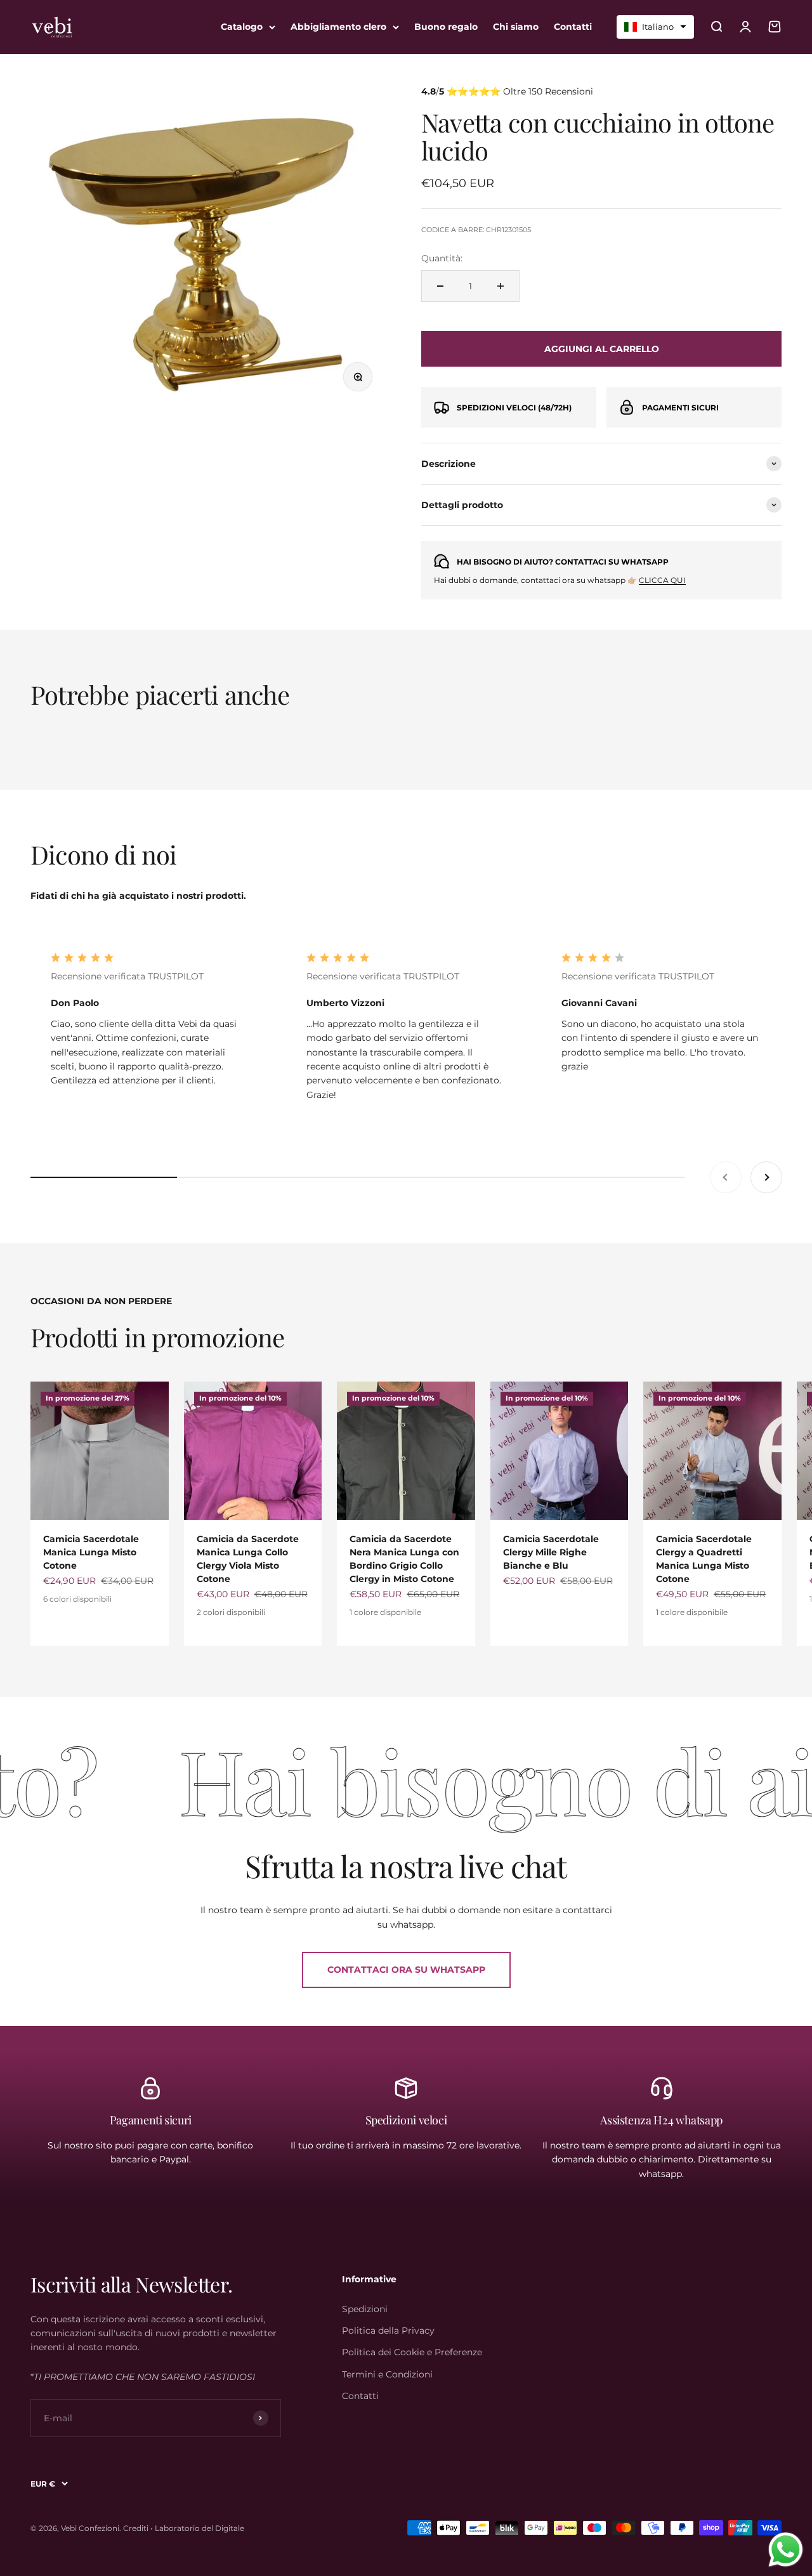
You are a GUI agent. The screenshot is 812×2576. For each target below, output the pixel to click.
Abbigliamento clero (338, 27)
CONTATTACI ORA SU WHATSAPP (406, 1970)
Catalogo (242, 27)
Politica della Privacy (388, 2331)
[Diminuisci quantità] (440, 286)
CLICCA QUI (662, 580)
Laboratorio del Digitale (200, 2528)
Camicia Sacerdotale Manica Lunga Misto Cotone (91, 1552)
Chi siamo (516, 27)
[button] (655, 27)
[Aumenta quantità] (501, 286)
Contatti (573, 27)
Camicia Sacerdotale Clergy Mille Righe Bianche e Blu (551, 1552)
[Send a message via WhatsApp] (786, 2550)
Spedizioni (365, 2309)
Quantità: (442, 258)
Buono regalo (446, 27)
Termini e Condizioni (387, 2374)
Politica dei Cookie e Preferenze (412, 2352)
